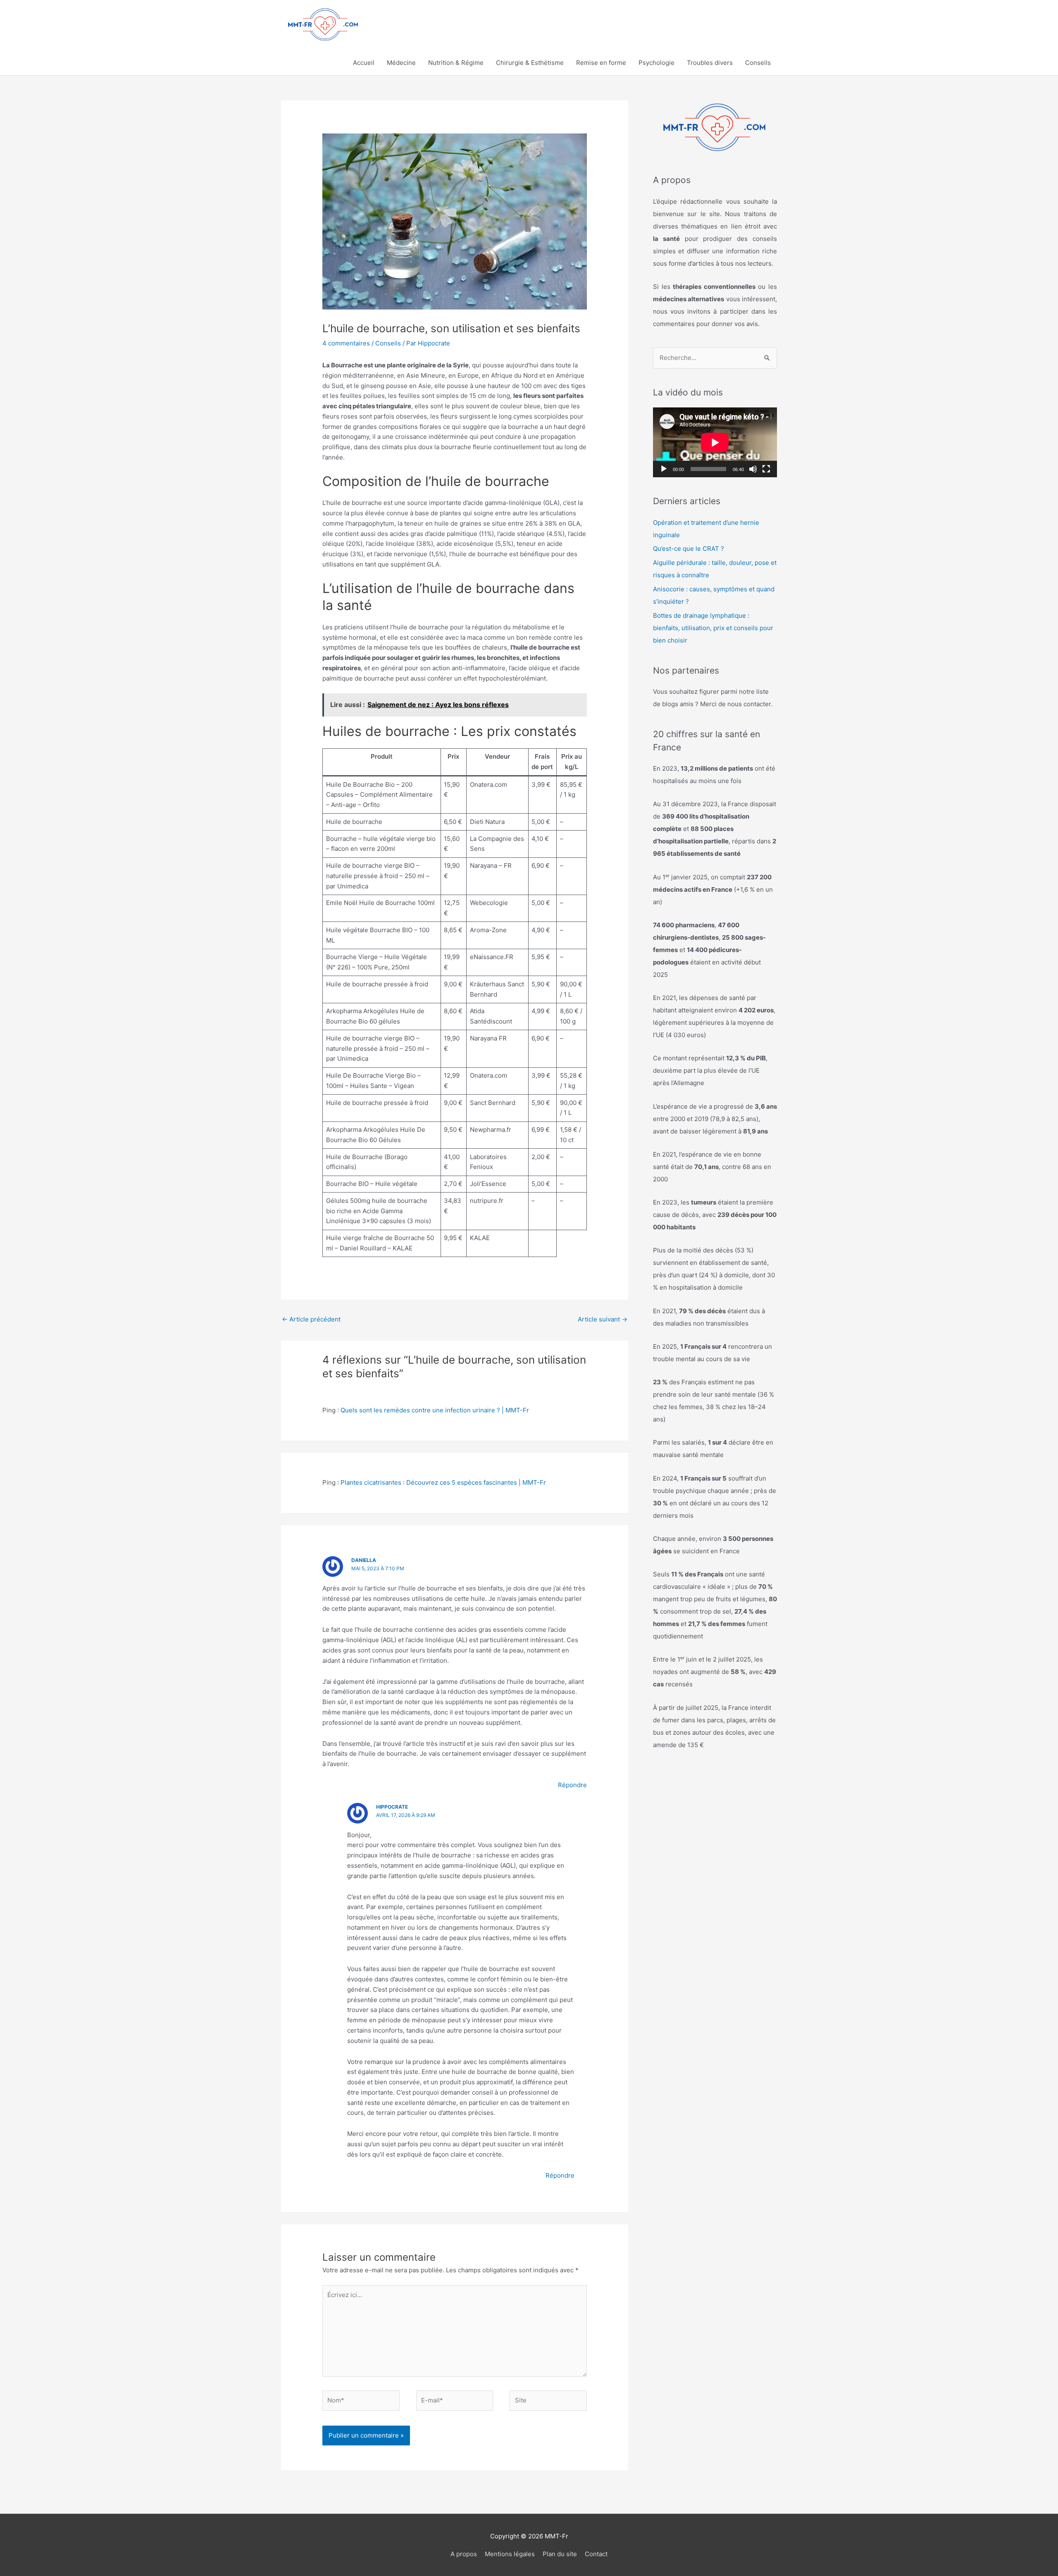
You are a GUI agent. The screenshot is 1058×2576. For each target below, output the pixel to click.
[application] (715, 442)
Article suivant (603, 1319)
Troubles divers (710, 63)
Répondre (572, 1785)
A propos (464, 2554)
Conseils (758, 63)
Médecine (401, 63)
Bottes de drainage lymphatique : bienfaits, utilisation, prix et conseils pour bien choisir (713, 628)
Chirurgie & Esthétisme (530, 63)
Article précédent (311, 1319)
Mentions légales (510, 2554)
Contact (596, 2554)
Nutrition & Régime (456, 63)
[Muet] (753, 469)
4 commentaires (346, 343)
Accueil (364, 63)
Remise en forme (601, 63)
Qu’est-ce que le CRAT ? (689, 549)
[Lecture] (664, 469)
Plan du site (560, 2554)
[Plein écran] (766, 469)
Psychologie (656, 63)
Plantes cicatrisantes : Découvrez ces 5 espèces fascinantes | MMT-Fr (443, 1482)
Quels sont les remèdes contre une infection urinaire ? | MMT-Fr (435, 1410)
